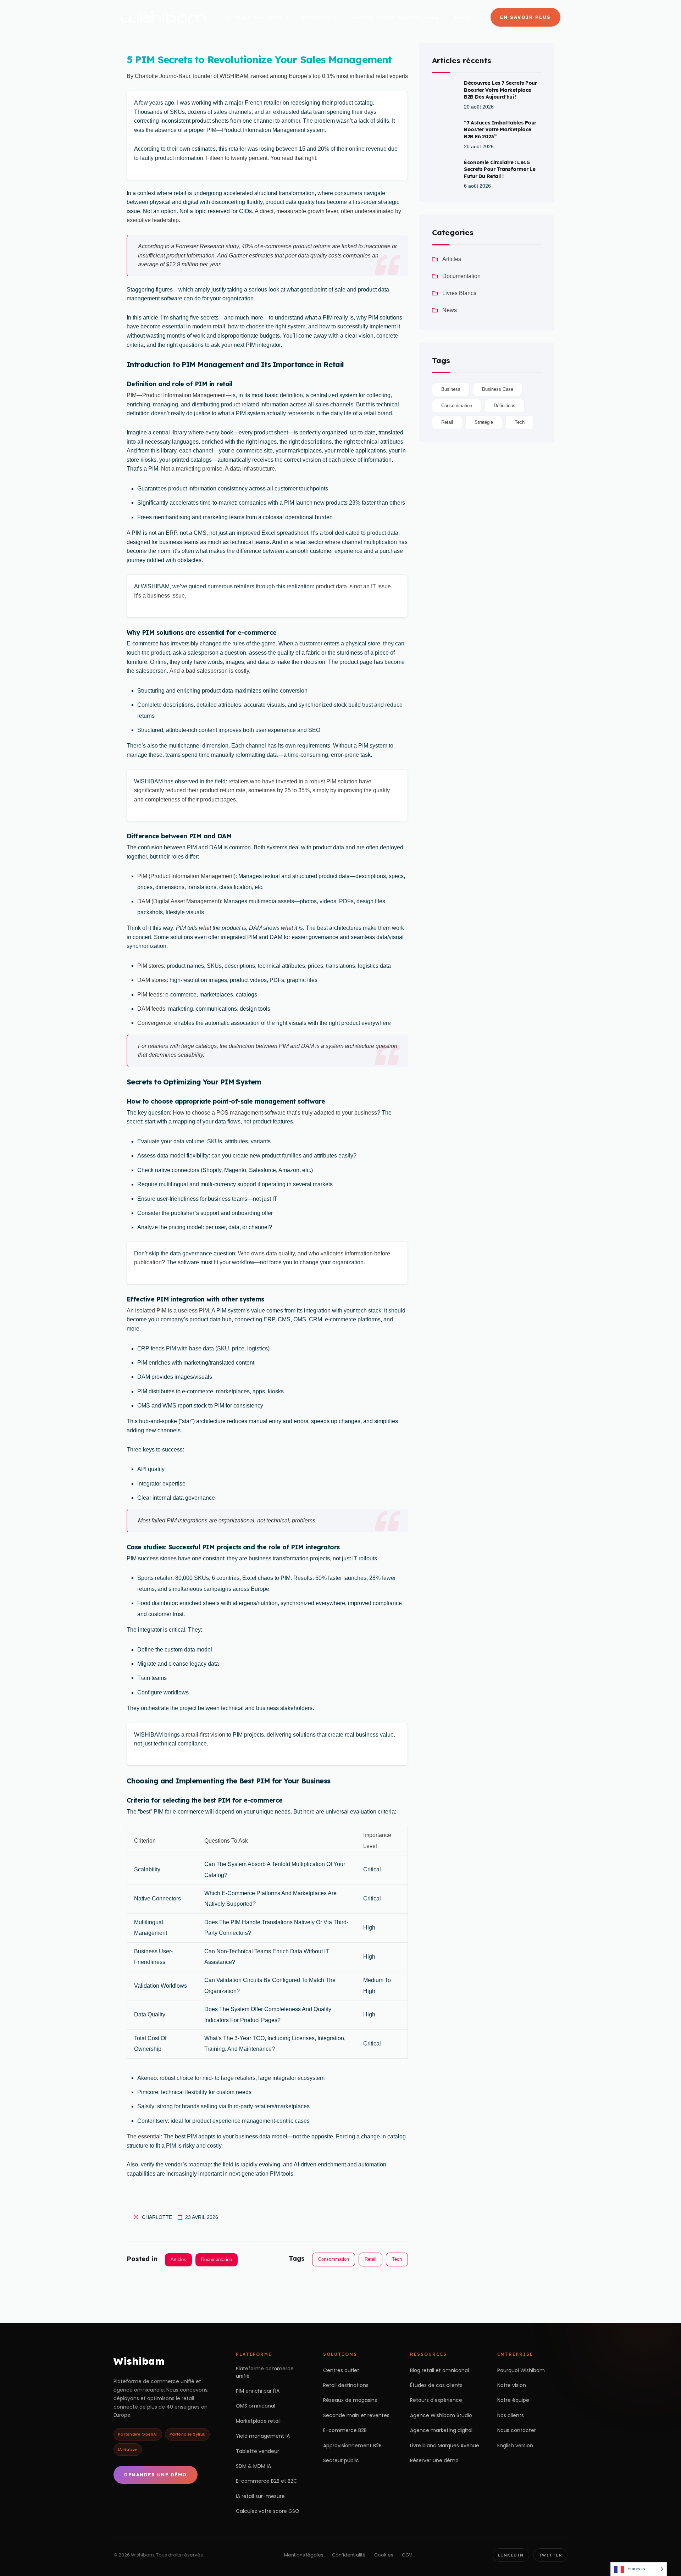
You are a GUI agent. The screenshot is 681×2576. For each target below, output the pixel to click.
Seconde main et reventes (356, 2415)
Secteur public (341, 2460)
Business (451, 389)
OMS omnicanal (256, 2406)
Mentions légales (304, 2555)
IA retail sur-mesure (260, 2496)
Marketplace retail (258, 2421)
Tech (397, 2259)
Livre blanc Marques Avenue (445, 2445)
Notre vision (512, 2385)
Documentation (217, 2259)
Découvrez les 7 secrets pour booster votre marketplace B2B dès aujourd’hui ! (500, 90)
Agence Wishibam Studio (441, 2415)
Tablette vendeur (258, 2451)
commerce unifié (173, 2381)
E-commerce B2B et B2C (267, 2481)
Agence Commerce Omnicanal (396, 17)
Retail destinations (346, 2385)
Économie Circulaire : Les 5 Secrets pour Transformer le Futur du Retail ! (500, 169)
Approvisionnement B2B (352, 2445)
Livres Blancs (459, 293)
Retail (370, 2259)
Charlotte (157, 2217)
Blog (463, 17)
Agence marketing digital (441, 2430)
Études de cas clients (436, 2385)
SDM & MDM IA (253, 2466)
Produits (317, 17)
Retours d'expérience (436, 2400)
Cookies (384, 2555)
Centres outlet (341, 2370)
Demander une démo (156, 2475)
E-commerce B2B (345, 2430)
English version (515, 2445)
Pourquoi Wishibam (521, 2370)
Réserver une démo (434, 2460)
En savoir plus (525, 17)
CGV (407, 2555)
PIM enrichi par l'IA (258, 2391)
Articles (178, 2259)
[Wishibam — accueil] (164, 17)
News (450, 310)
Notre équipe (513, 2400)
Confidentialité (349, 2555)
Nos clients (511, 2415)
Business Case (498, 389)
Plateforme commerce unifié (265, 2372)
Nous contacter (517, 2430)
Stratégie (484, 422)
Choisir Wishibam (254, 17)
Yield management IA (263, 2436)
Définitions (505, 406)
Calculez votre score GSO (268, 2511)
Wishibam (139, 2361)
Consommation (334, 2259)
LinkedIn (511, 2555)
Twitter (551, 2555)
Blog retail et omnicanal (439, 2370)
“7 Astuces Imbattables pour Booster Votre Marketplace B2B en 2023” (500, 130)
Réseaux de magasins (350, 2400)
